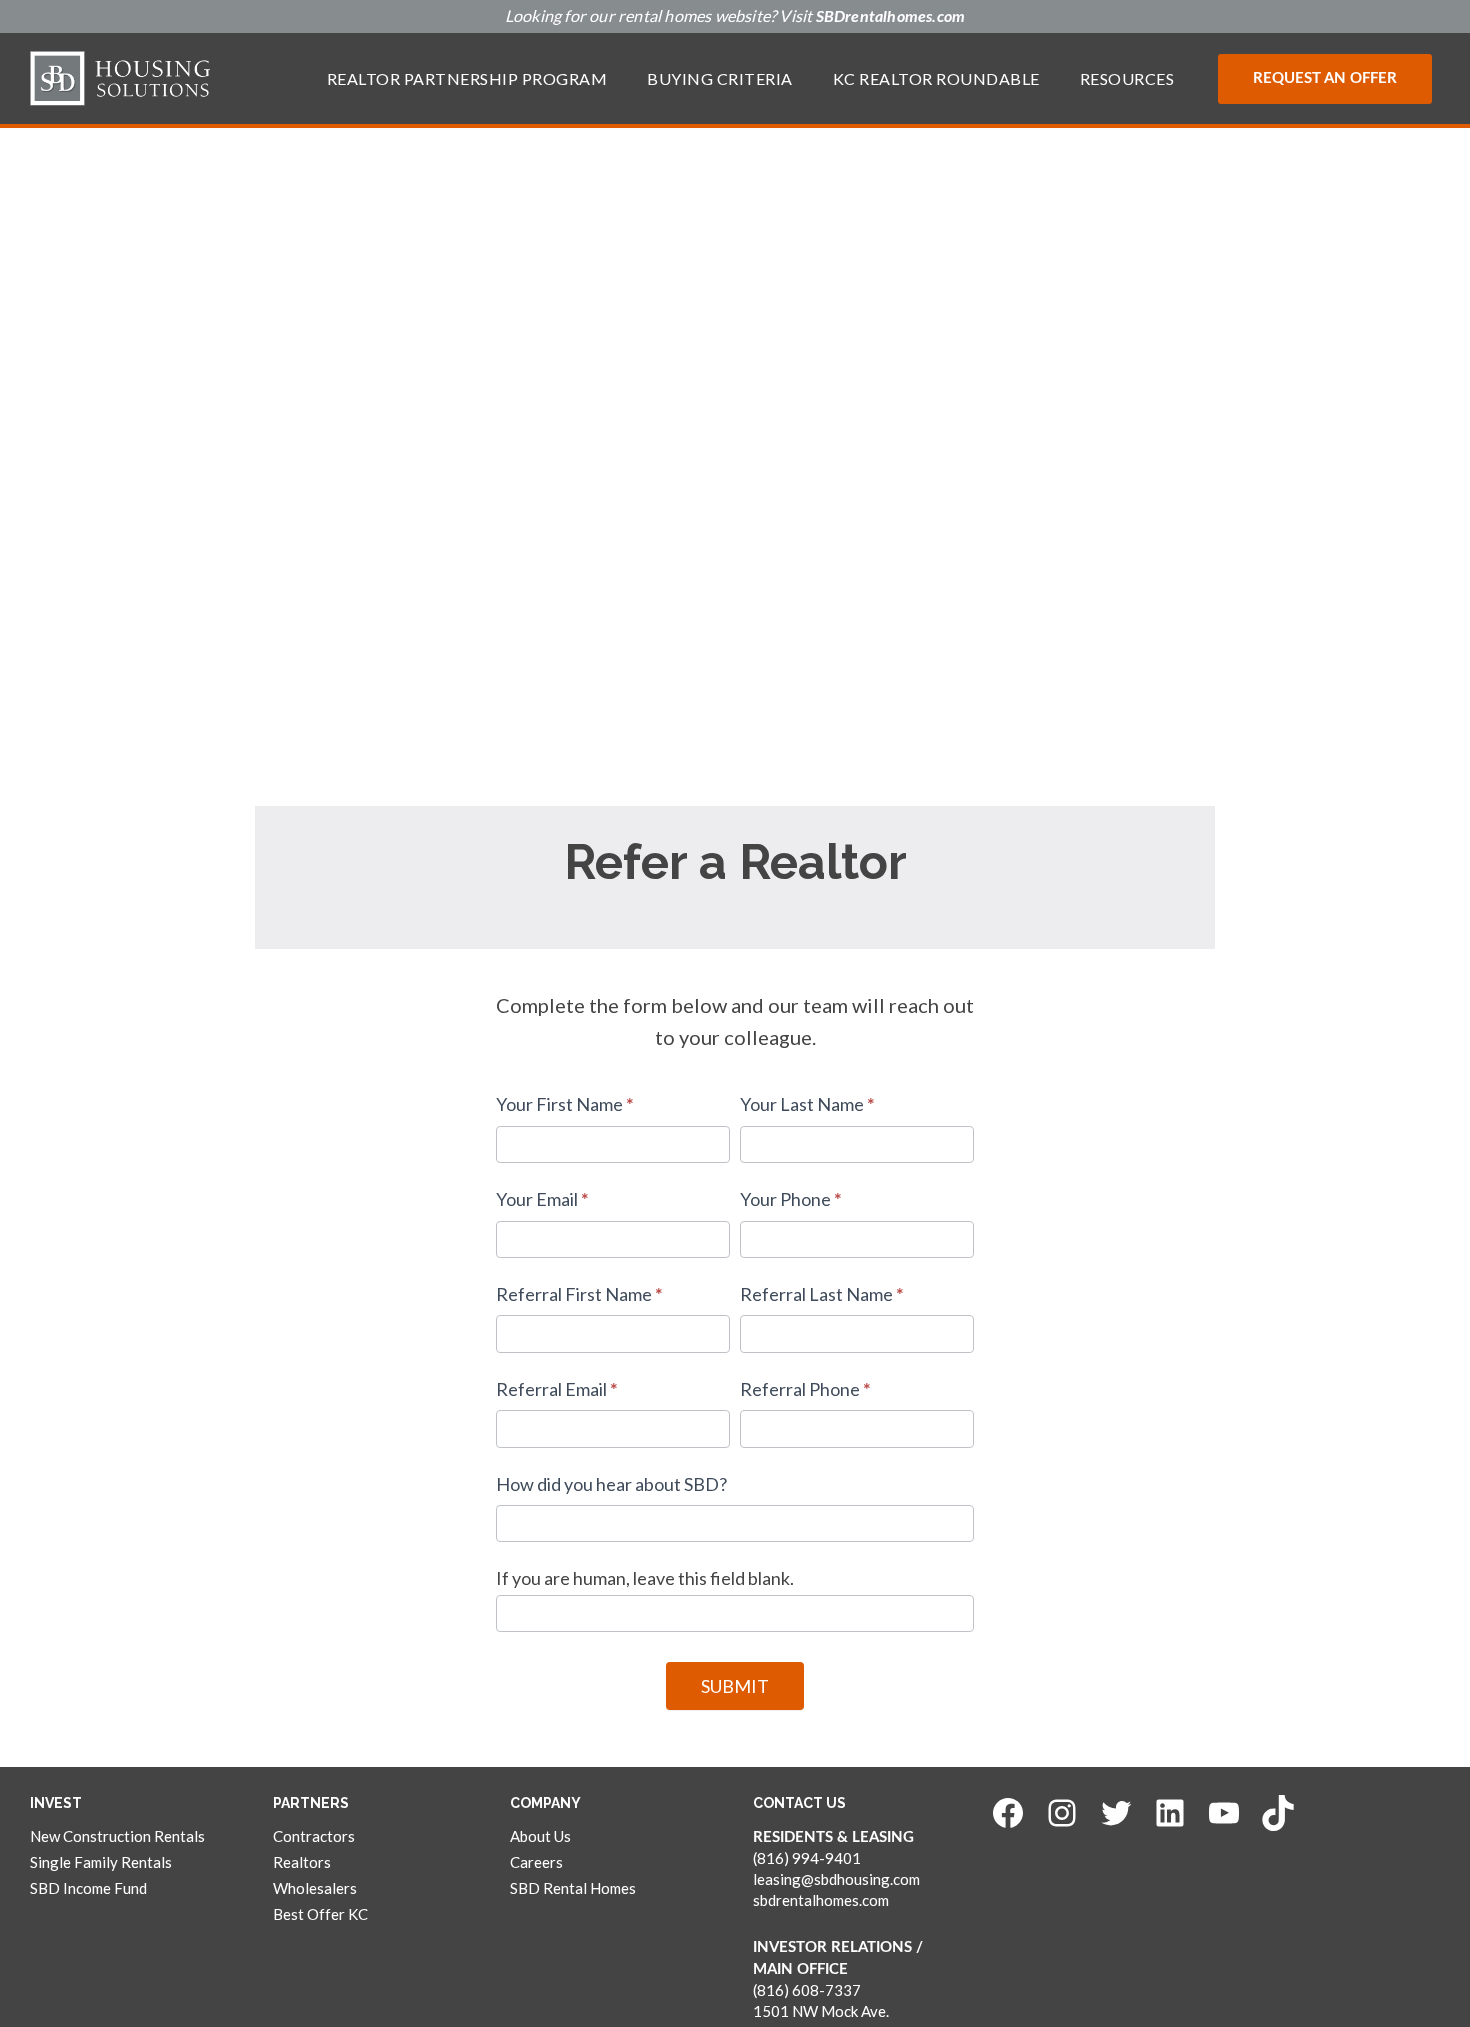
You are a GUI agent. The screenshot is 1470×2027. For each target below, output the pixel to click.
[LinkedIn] (1170, 1813)
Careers (536, 1862)
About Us (540, 1836)
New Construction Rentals (117, 1836)
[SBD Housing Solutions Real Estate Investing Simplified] (120, 78)
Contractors (314, 1836)
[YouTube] (1224, 1813)
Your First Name (565, 1104)
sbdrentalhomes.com (821, 1900)
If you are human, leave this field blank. (645, 1578)
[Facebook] (1008, 1813)
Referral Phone (805, 1389)
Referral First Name (579, 1294)
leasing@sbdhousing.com (836, 1879)
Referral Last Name (822, 1294)
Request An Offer (1325, 78)
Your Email (542, 1199)
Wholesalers (315, 1888)
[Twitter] (1116, 1813)
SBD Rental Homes (573, 1888)
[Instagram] (1062, 1813)
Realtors (302, 1862)
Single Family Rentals (101, 1862)
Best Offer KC (320, 1914)
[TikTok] (1278, 1813)
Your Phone (791, 1199)
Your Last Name (807, 1104)
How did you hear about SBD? (611, 1484)
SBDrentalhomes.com (891, 17)
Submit (735, 1686)
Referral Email (557, 1389)
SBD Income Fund (88, 1888)
